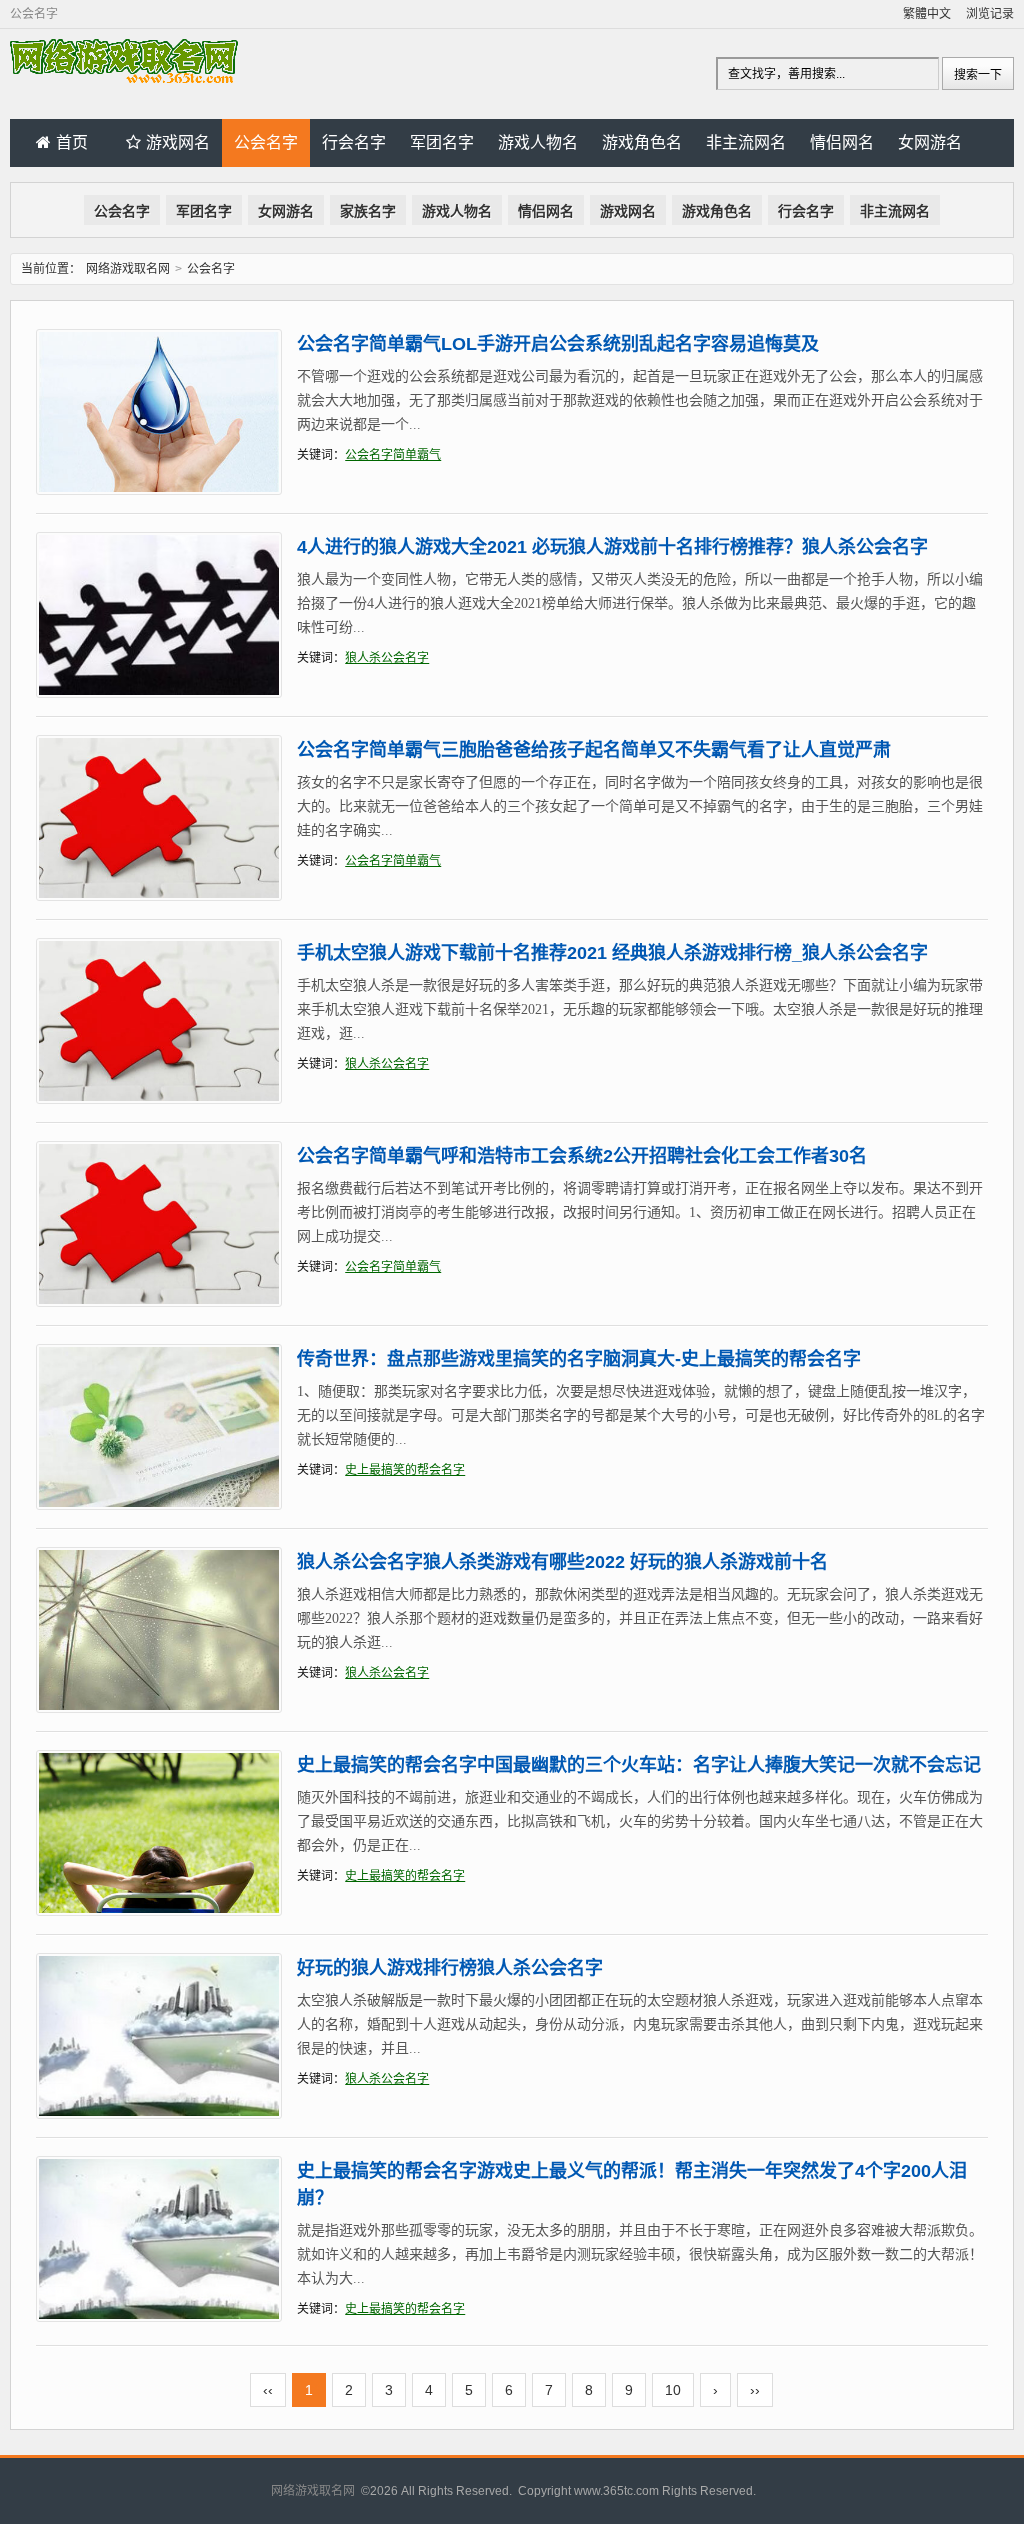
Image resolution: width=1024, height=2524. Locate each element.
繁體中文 (927, 14)
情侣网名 (842, 142)
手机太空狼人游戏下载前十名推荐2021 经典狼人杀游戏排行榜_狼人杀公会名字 (612, 953)
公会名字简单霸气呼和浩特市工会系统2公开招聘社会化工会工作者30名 (582, 1156)
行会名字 (354, 142)
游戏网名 (178, 142)
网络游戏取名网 (128, 269)
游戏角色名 (642, 142)
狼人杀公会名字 (387, 658)
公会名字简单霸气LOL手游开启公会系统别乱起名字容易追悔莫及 (558, 344)
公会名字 (266, 142)
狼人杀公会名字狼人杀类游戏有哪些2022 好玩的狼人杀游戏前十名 (562, 1562)
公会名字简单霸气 (393, 455)
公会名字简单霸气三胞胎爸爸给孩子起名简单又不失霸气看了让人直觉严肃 (594, 750)
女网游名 (930, 142)
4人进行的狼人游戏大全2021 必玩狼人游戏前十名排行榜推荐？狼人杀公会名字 (612, 547)
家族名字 (368, 211)
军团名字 (442, 142)
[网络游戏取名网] (124, 79)
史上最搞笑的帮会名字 (405, 1470)
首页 (72, 142)
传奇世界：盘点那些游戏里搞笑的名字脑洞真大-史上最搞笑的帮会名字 (579, 1359)
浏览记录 (990, 14)
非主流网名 (746, 142)
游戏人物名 (538, 142)
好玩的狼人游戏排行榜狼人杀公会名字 (450, 1968)
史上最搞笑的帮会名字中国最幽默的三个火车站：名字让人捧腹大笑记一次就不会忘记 (639, 1765)
